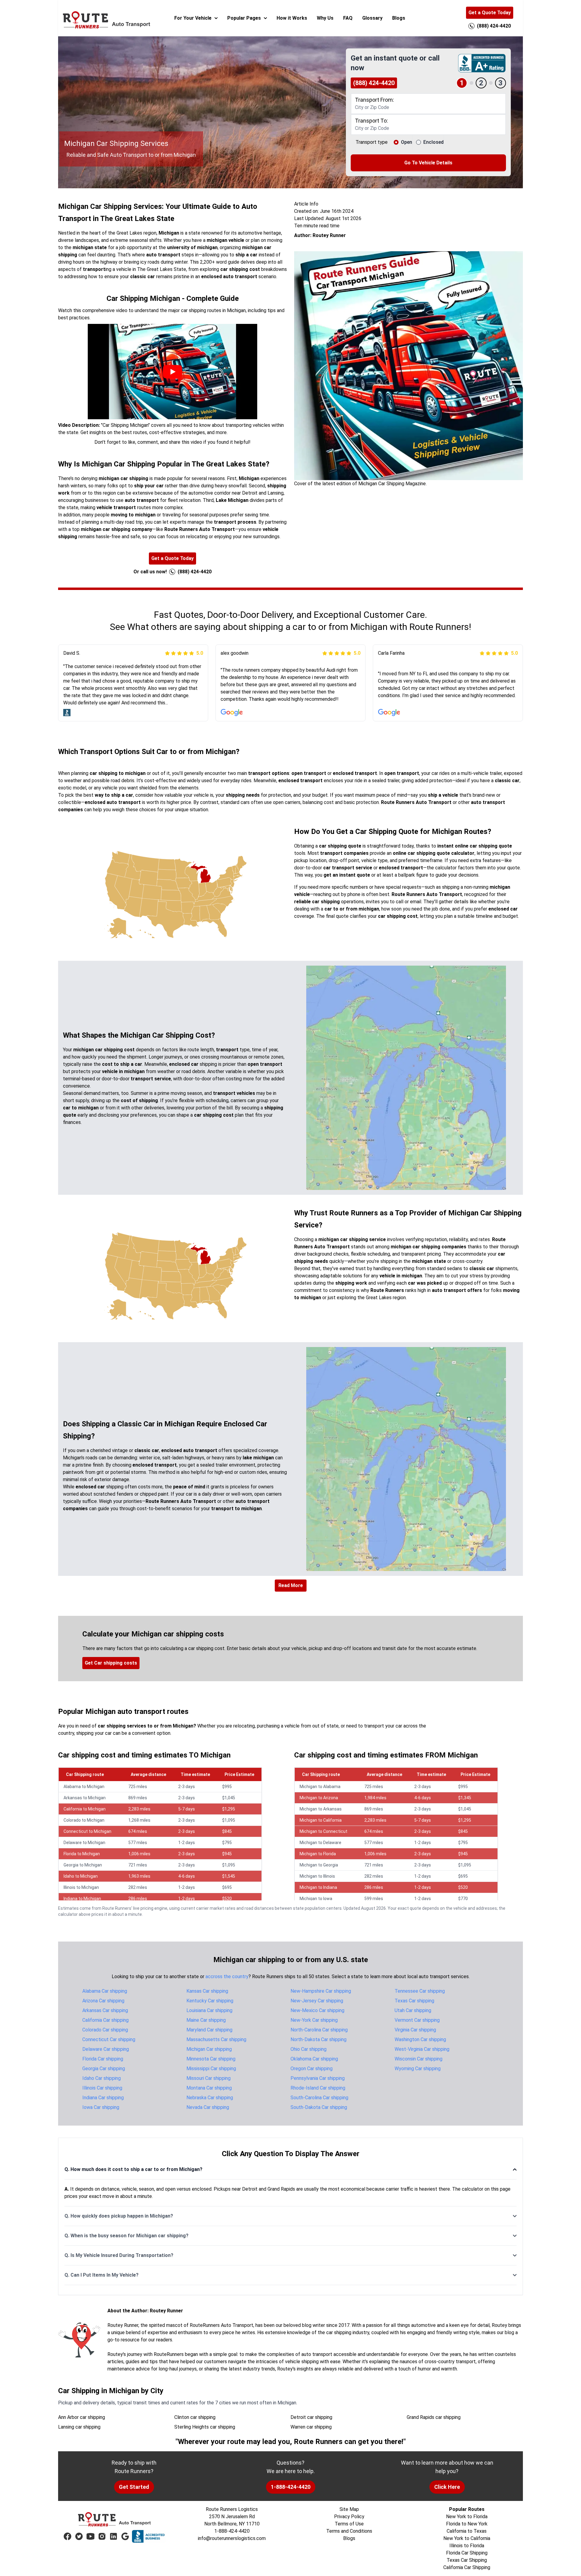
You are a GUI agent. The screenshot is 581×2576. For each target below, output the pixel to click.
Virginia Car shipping (415, 2030)
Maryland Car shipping (209, 2030)
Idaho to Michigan (81, 1876)
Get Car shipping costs (111, 1663)
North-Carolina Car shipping (319, 2030)
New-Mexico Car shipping (317, 2010)
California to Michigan (85, 1809)
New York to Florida (467, 2517)
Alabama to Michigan (84, 1787)
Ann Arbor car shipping (82, 2417)
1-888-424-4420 (291, 2487)
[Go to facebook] (67, 2536)
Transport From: (374, 100)
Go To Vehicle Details (428, 163)
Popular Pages (244, 18)
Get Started (134, 2487)
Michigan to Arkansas (321, 1809)
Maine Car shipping (206, 2020)
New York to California (467, 2538)
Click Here (447, 2487)
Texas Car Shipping (467, 2560)
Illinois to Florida (467, 2546)
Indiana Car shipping (103, 2098)
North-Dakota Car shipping (318, 2039)
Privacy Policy (349, 2517)
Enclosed (433, 142)
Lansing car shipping (79, 2427)
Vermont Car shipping (417, 2020)
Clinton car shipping (195, 2417)
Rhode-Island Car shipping (318, 2088)
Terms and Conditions (349, 2531)
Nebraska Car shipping (210, 2098)
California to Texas (467, 2531)
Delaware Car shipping (106, 2049)
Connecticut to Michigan (87, 1831)
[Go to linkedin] (113, 2536)
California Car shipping (105, 2020)
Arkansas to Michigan (85, 1798)
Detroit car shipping (311, 2417)
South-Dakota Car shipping (319, 2107)
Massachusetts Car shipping (216, 2039)
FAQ (348, 18)
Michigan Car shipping (209, 2049)
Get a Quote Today (490, 13)
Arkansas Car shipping (105, 2010)
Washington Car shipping (420, 2039)
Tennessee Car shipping (420, 1991)
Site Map (349, 2509)
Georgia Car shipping (104, 2069)
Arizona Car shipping (103, 2001)
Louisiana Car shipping (209, 2010)
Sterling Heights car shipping (205, 2427)
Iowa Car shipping (101, 2107)
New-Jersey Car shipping (317, 2001)
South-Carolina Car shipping (319, 2098)
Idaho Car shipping (102, 2078)
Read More (291, 1585)
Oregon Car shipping (312, 2069)
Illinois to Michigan (81, 1887)
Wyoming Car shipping (418, 2069)
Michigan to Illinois (317, 1876)
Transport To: (371, 121)
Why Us (325, 18)
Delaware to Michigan (84, 1843)
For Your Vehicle (193, 18)
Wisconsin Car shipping (419, 2059)
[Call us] (471, 26)
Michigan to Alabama (320, 1787)
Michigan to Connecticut (323, 1831)
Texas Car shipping (414, 2001)
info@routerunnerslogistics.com (232, 2538)
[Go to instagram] (102, 2536)
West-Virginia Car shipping (422, 2049)
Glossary (372, 18)
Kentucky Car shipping (210, 2001)
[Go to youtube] (90, 2536)
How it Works (292, 18)
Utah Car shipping (413, 2010)
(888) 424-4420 (374, 83)
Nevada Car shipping (208, 2107)
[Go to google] (125, 2536)
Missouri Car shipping (208, 2078)
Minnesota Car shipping (211, 2059)
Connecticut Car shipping (109, 2039)
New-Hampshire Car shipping (321, 1991)
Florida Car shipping (103, 2059)
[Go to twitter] (79, 2536)
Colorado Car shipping (105, 2030)
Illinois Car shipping (102, 2088)
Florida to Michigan (82, 1854)
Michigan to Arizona (319, 1798)
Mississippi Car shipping (211, 2069)
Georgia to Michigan (83, 1865)
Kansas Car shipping (207, 1991)
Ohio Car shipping (309, 2049)
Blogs (399, 18)
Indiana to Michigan (82, 1899)
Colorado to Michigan (84, 1820)
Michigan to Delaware (320, 1843)
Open (407, 142)
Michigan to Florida (318, 1854)
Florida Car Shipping (467, 2553)
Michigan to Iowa (316, 1899)
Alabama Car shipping (105, 1991)
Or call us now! (172, 572)
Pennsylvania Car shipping (318, 2078)
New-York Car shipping (314, 2020)
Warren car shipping (311, 2427)
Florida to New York (467, 2524)
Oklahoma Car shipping (314, 2059)
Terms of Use (349, 2524)
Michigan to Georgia (319, 1865)
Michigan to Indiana (318, 1887)
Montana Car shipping (209, 2088)
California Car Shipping (467, 2567)
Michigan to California (321, 1820)
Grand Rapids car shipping (434, 2417)
